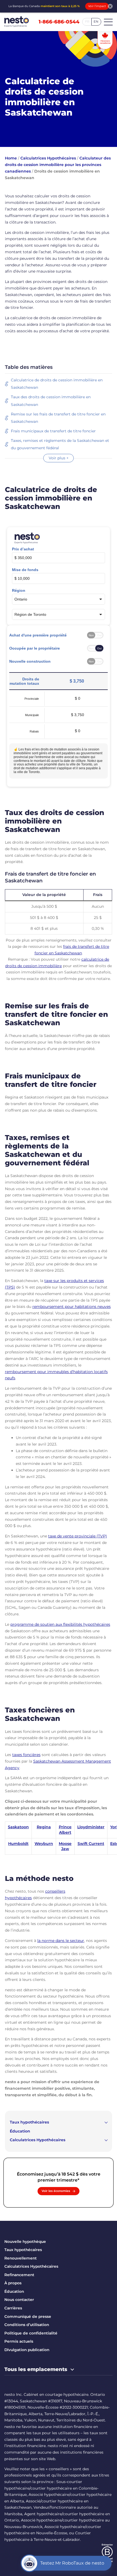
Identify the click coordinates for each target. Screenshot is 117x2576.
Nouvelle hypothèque (25, 2242)
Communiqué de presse (28, 2316)
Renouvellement (21, 2258)
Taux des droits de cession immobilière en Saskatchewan (51, 401)
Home (11, 158)
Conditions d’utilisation (27, 2325)
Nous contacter (19, 2300)
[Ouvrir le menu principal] (108, 22)
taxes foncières (26, 1755)
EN (96, 22)
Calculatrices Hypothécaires (48, 158)
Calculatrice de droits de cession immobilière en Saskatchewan (57, 384)
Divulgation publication (27, 2350)
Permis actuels (19, 2341)
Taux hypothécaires (29, 2122)
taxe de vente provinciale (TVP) (78, 1536)
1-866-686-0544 (59, 22)
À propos (13, 2283)
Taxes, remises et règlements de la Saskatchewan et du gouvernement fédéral (60, 444)
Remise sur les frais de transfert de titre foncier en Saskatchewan (58, 418)
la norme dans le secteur (61, 1941)
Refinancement (19, 2275)
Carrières (13, 2308)
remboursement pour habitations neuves (72, 1307)
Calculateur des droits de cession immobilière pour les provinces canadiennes (58, 165)
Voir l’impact (97, 6)
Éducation (20, 2131)
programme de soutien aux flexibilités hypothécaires (60, 1624)
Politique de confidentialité (31, 2333)
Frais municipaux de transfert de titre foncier (53, 431)
